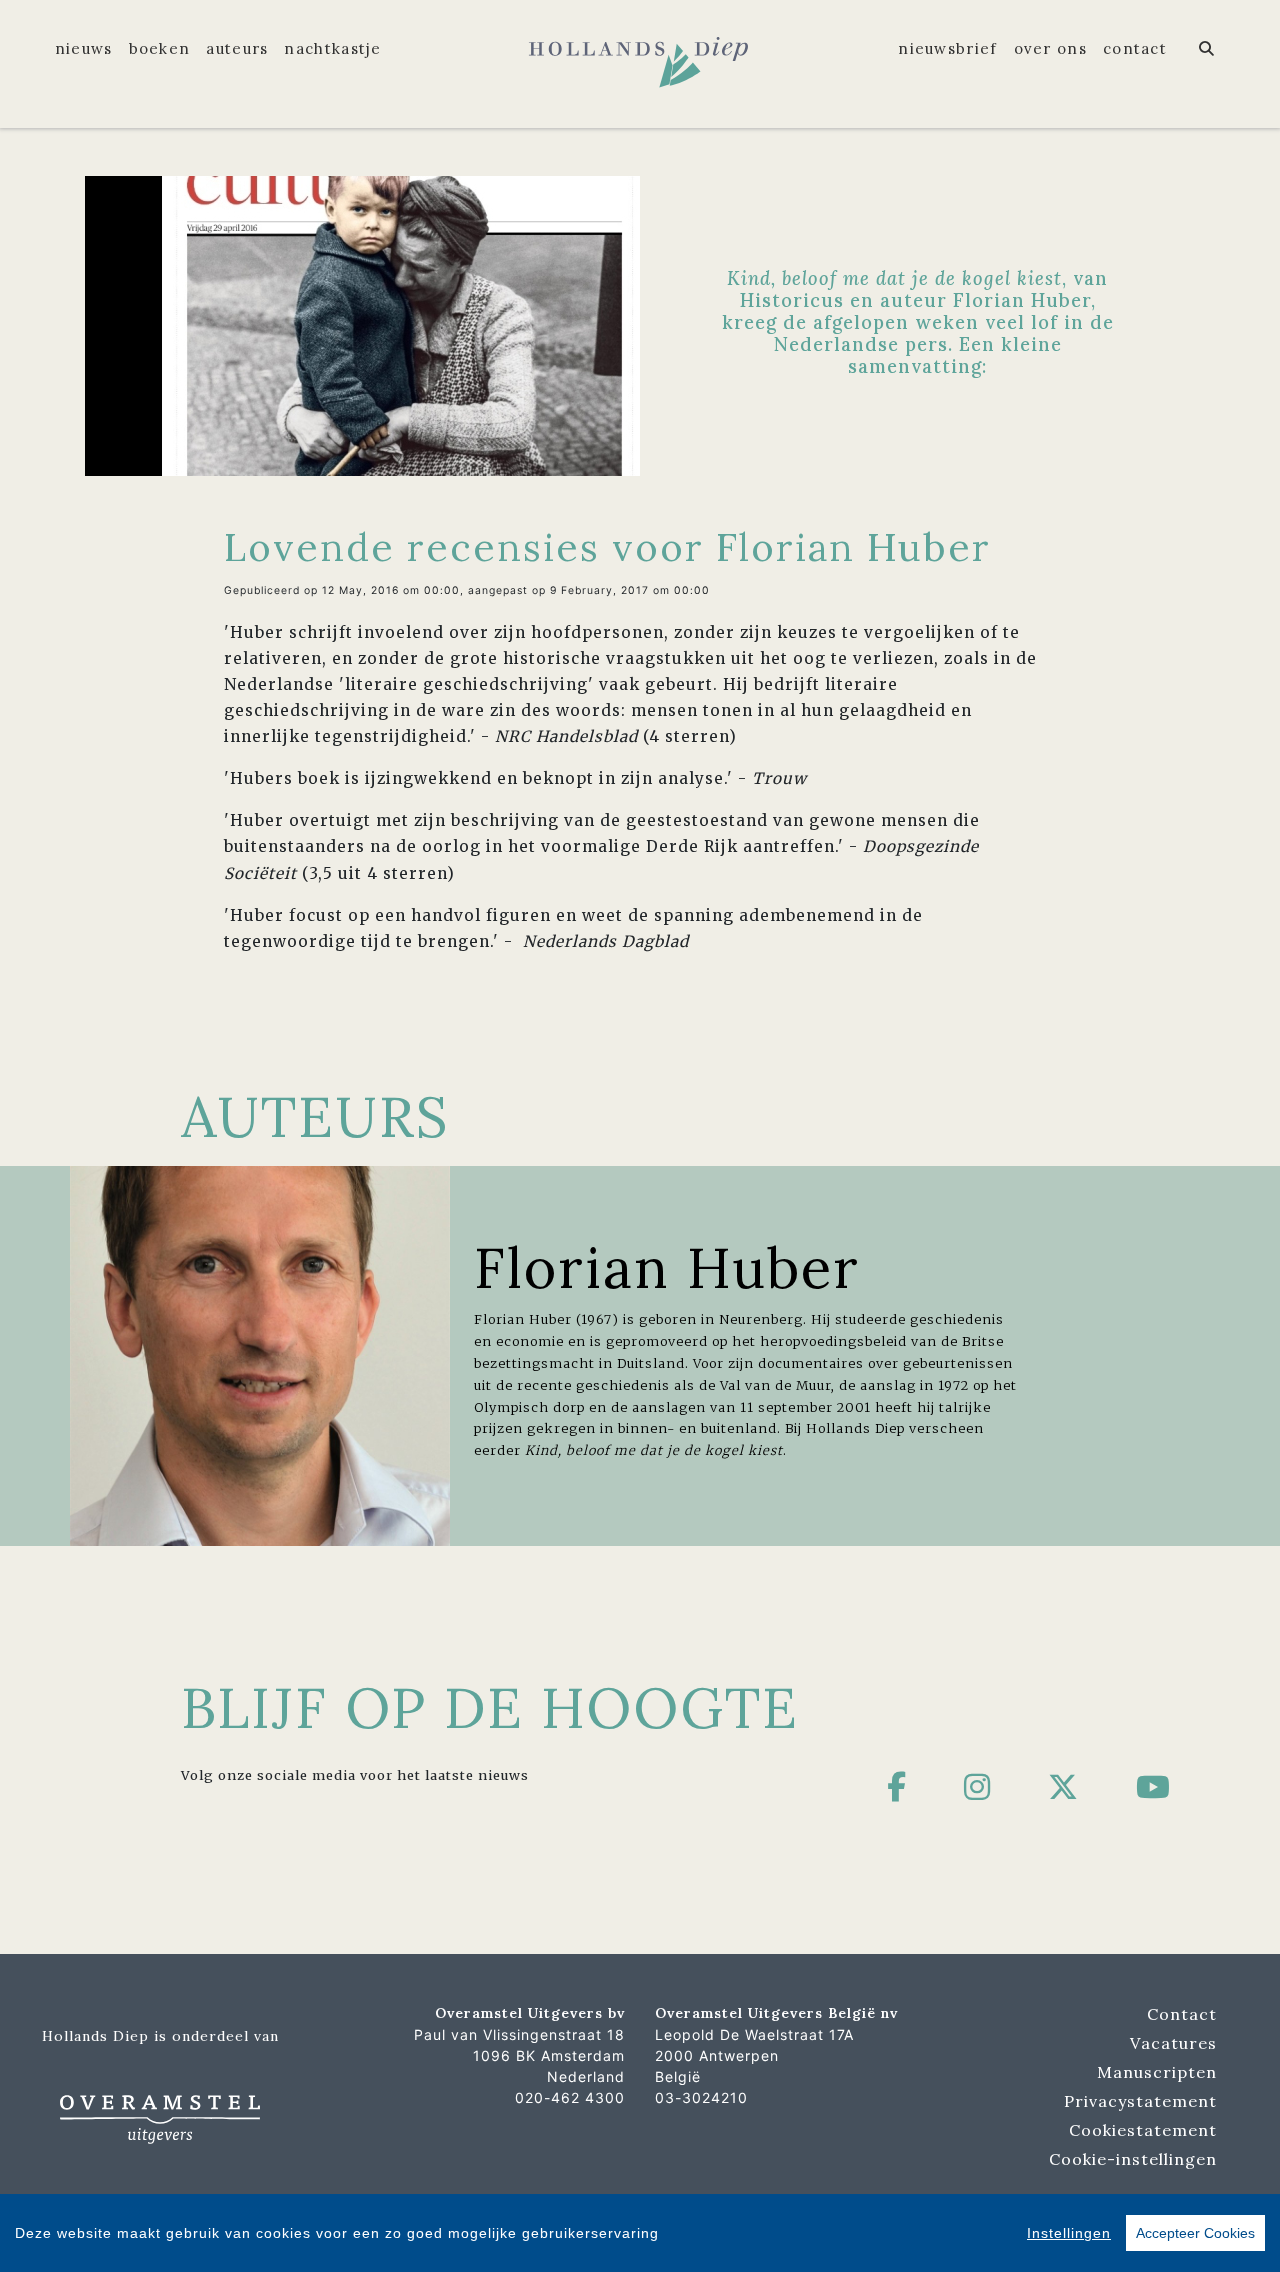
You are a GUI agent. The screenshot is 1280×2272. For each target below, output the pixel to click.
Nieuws (84, 48)
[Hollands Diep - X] (1063, 1787)
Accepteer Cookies (1195, 2233)
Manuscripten (1157, 2072)
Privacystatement (1140, 2101)
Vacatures (1173, 2043)
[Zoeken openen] (1207, 49)
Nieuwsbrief (947, 48)
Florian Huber (667, 1267)
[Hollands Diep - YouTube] (1153, 1787)
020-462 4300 (570, 2097)
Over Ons (1050, 48)
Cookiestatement (1143, 2130)
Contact (1135, 48)
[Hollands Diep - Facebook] (897, 1787)
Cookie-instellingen (1133, 2159)
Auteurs (237, 48)
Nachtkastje (332, 48)
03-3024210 (701, 2097)
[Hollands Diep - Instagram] (977, 1787)
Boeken (160, 48)
